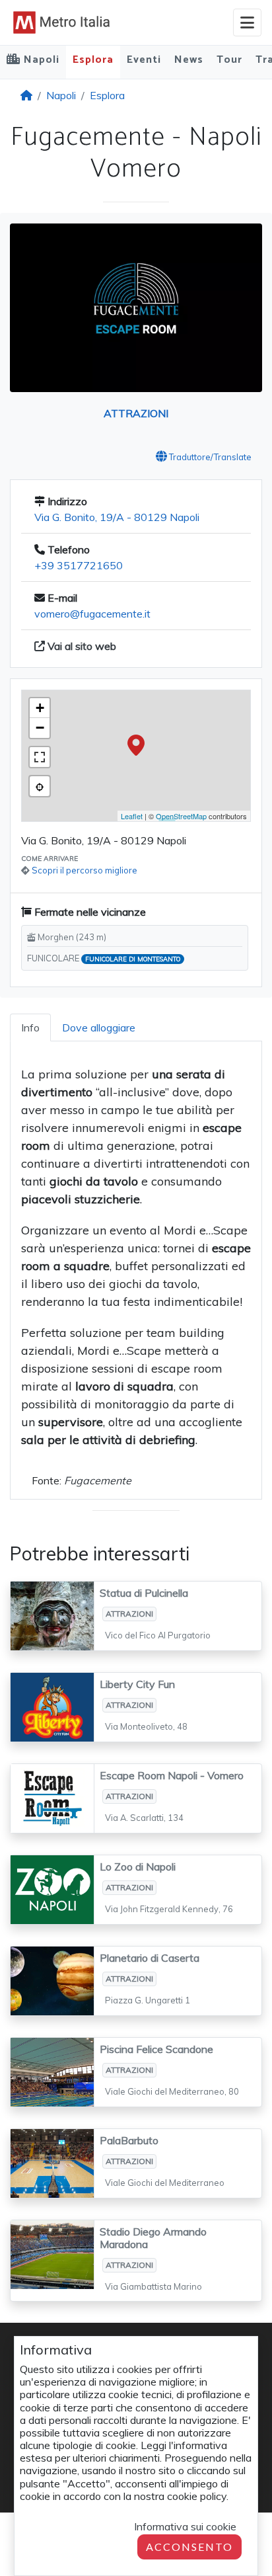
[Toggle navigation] (247, 22)
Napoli (61, 95)
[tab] (30, 1027)
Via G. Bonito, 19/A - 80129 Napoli (117, 517)
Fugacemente (98, 1480)
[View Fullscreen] (40, 757)
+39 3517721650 (79, 565)
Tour (229, 60)
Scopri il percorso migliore (85, 870)
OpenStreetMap (181, 816)
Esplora (93, 60)
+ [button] (40, 708)
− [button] (40, 728)
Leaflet (132, 816)
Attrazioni (136, 413)
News (189, 60)
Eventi (144, 60)
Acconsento (189, 2547)
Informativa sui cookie (185, 2526)
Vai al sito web (81, 646)
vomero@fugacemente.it (92, 614)
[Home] (26, 95)
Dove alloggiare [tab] (99, 1027)
